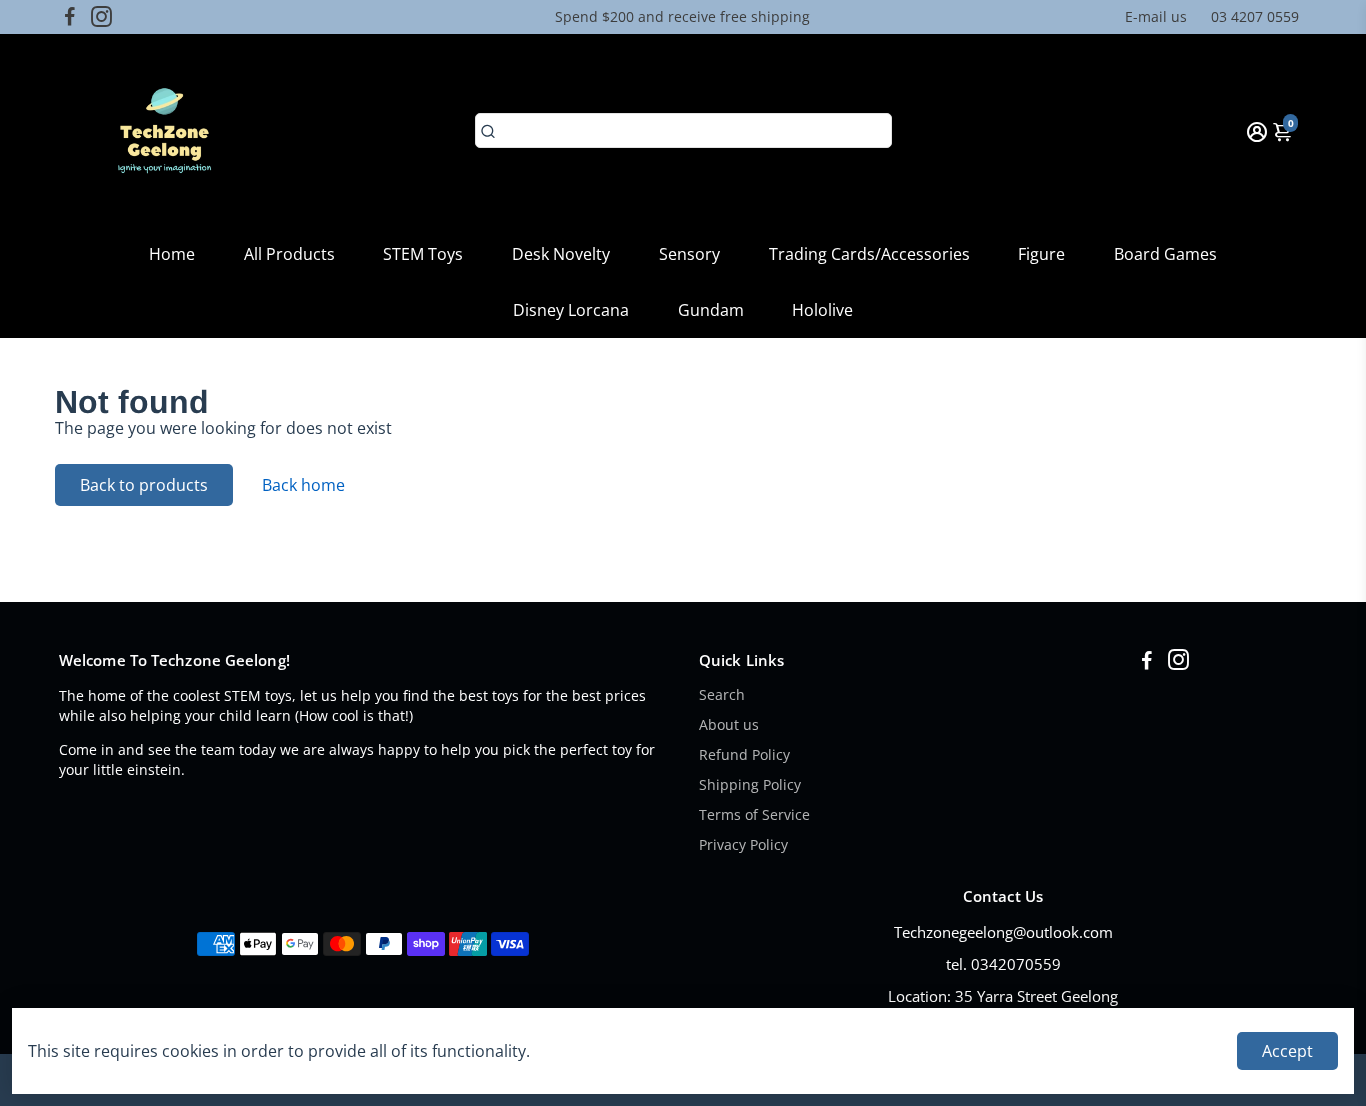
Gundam (711, 310)
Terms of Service (754, 815)
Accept (1287, 1051)
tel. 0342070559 (1003, 964)
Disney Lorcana (571, 310)
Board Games (1165, 254)
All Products (289, 254)
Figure (1041, 254)
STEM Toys (423, 254)
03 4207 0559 (1255, 16)
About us (729, 725)
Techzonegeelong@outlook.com (1003, 932)
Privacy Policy (743, 845)
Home (172, 254)
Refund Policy (744, 755)
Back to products (144, 485)
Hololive (822, 310)
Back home (303, 485)
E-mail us (1156, 16)
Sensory (689, 254)
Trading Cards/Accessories (869, 254)
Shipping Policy (750, 785)
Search (722, 695)
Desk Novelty (561, 254)
